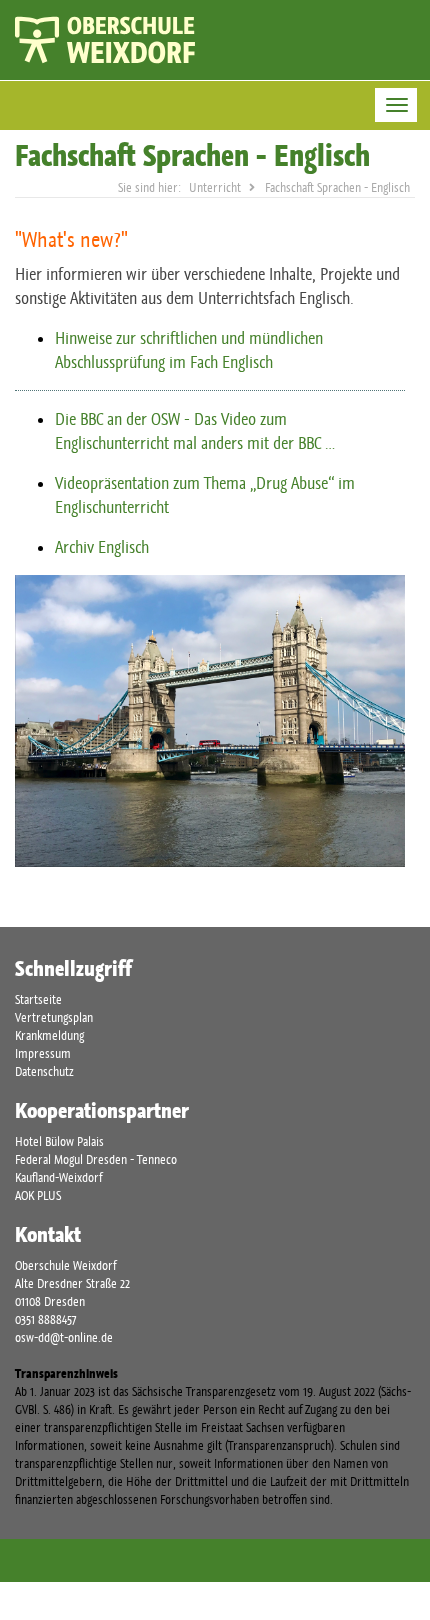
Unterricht (215, 187)
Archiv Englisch (102, 547)
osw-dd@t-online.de (64, 1337)
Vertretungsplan (54, 1017)
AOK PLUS (38, 1195)
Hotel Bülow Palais (59, 1141)
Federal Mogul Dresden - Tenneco (96, 1159)
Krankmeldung (49, 1035)
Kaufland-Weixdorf (58, 1177)
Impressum (43, 1053)
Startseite (38, 999)
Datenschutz (44, 1071)
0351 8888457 (45, 1319)
